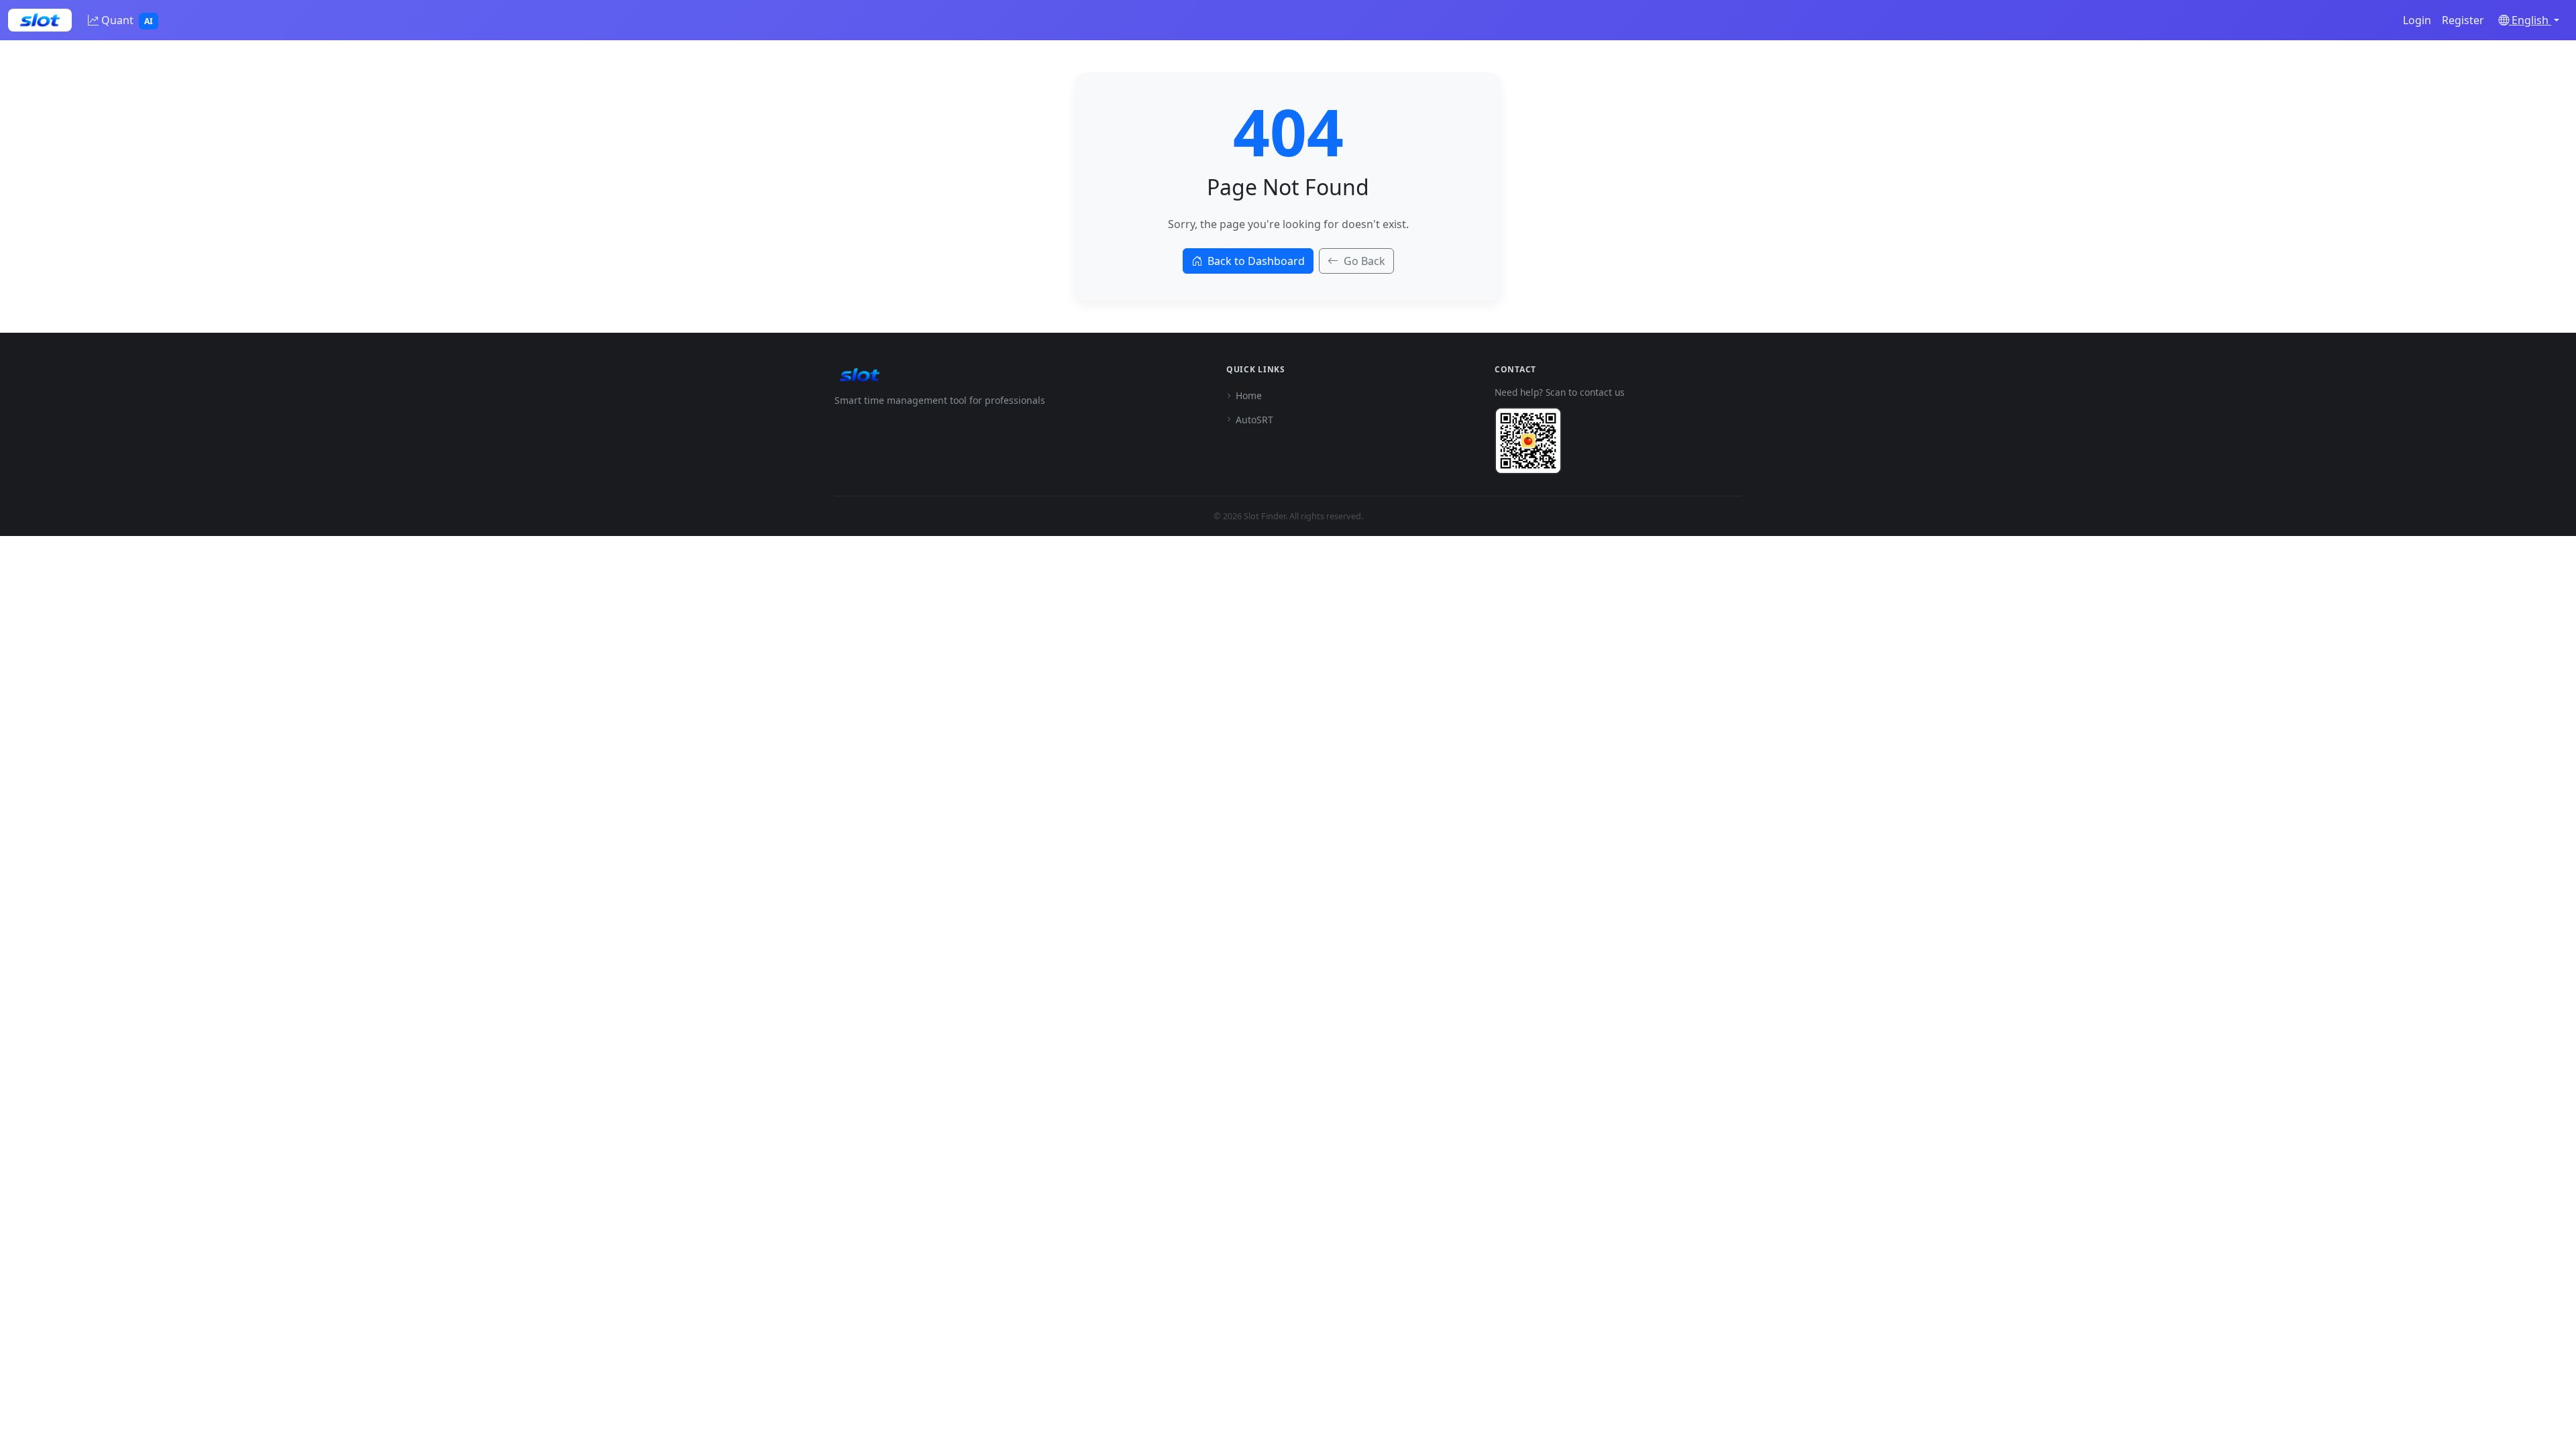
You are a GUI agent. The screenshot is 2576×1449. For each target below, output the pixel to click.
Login (2417, 20)
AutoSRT (1254, 420)
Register (2463, 20)
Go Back (1364, 261)
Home (1249, 395)
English (2530, 20)
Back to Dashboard (1256, 261)
